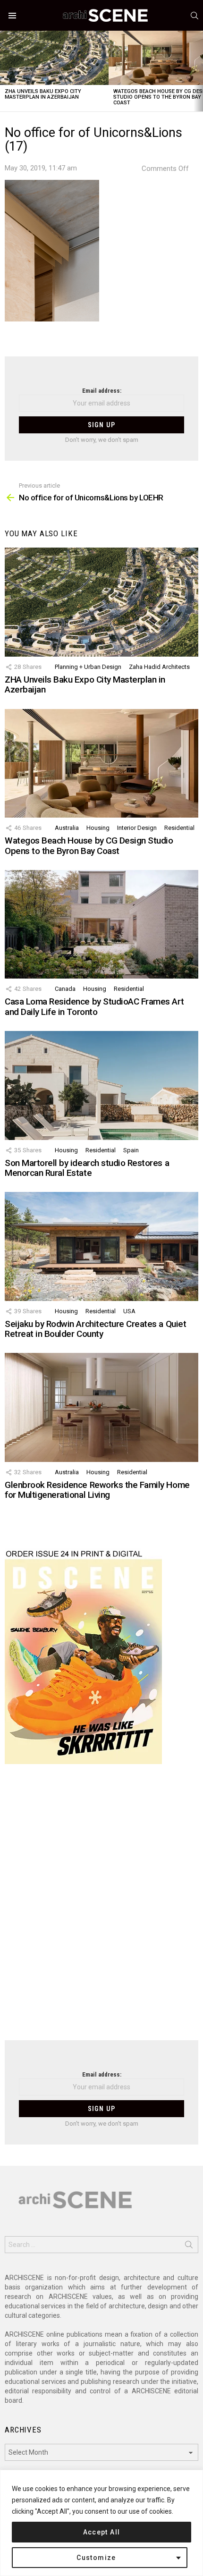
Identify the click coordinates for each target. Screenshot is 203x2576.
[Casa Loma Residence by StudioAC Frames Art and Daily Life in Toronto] (101, 924)
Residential (179, 828)
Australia (67, 828)
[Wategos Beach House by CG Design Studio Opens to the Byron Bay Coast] (101, 763)
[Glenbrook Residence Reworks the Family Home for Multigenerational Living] (101, 1407)
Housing (98, 828)
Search (189, 2247)
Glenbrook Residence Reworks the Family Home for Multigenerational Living (97, 1490)
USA (129, 1311)
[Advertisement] (101, 1908)
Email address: (102, 391)
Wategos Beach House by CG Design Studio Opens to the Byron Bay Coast (89, 845)
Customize (96, 2558)
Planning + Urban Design (88, 667)
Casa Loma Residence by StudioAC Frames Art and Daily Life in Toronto (94, 1006)
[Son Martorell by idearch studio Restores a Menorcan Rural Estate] (101, 1085)
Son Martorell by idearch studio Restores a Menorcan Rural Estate (87, 1168)
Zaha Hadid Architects (159, 667)
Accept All (102, 2532)
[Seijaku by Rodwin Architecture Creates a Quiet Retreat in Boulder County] (101, 1246)
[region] (101, 2523)
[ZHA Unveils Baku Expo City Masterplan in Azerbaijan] (54, 58)
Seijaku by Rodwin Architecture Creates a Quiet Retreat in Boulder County (95, 1329)
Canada (65, 989)
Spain (131, 1150)
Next (198, 71)
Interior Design (137, 828)
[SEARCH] (195, 16)
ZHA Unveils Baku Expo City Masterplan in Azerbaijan (43, 94)
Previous (5, 71)
